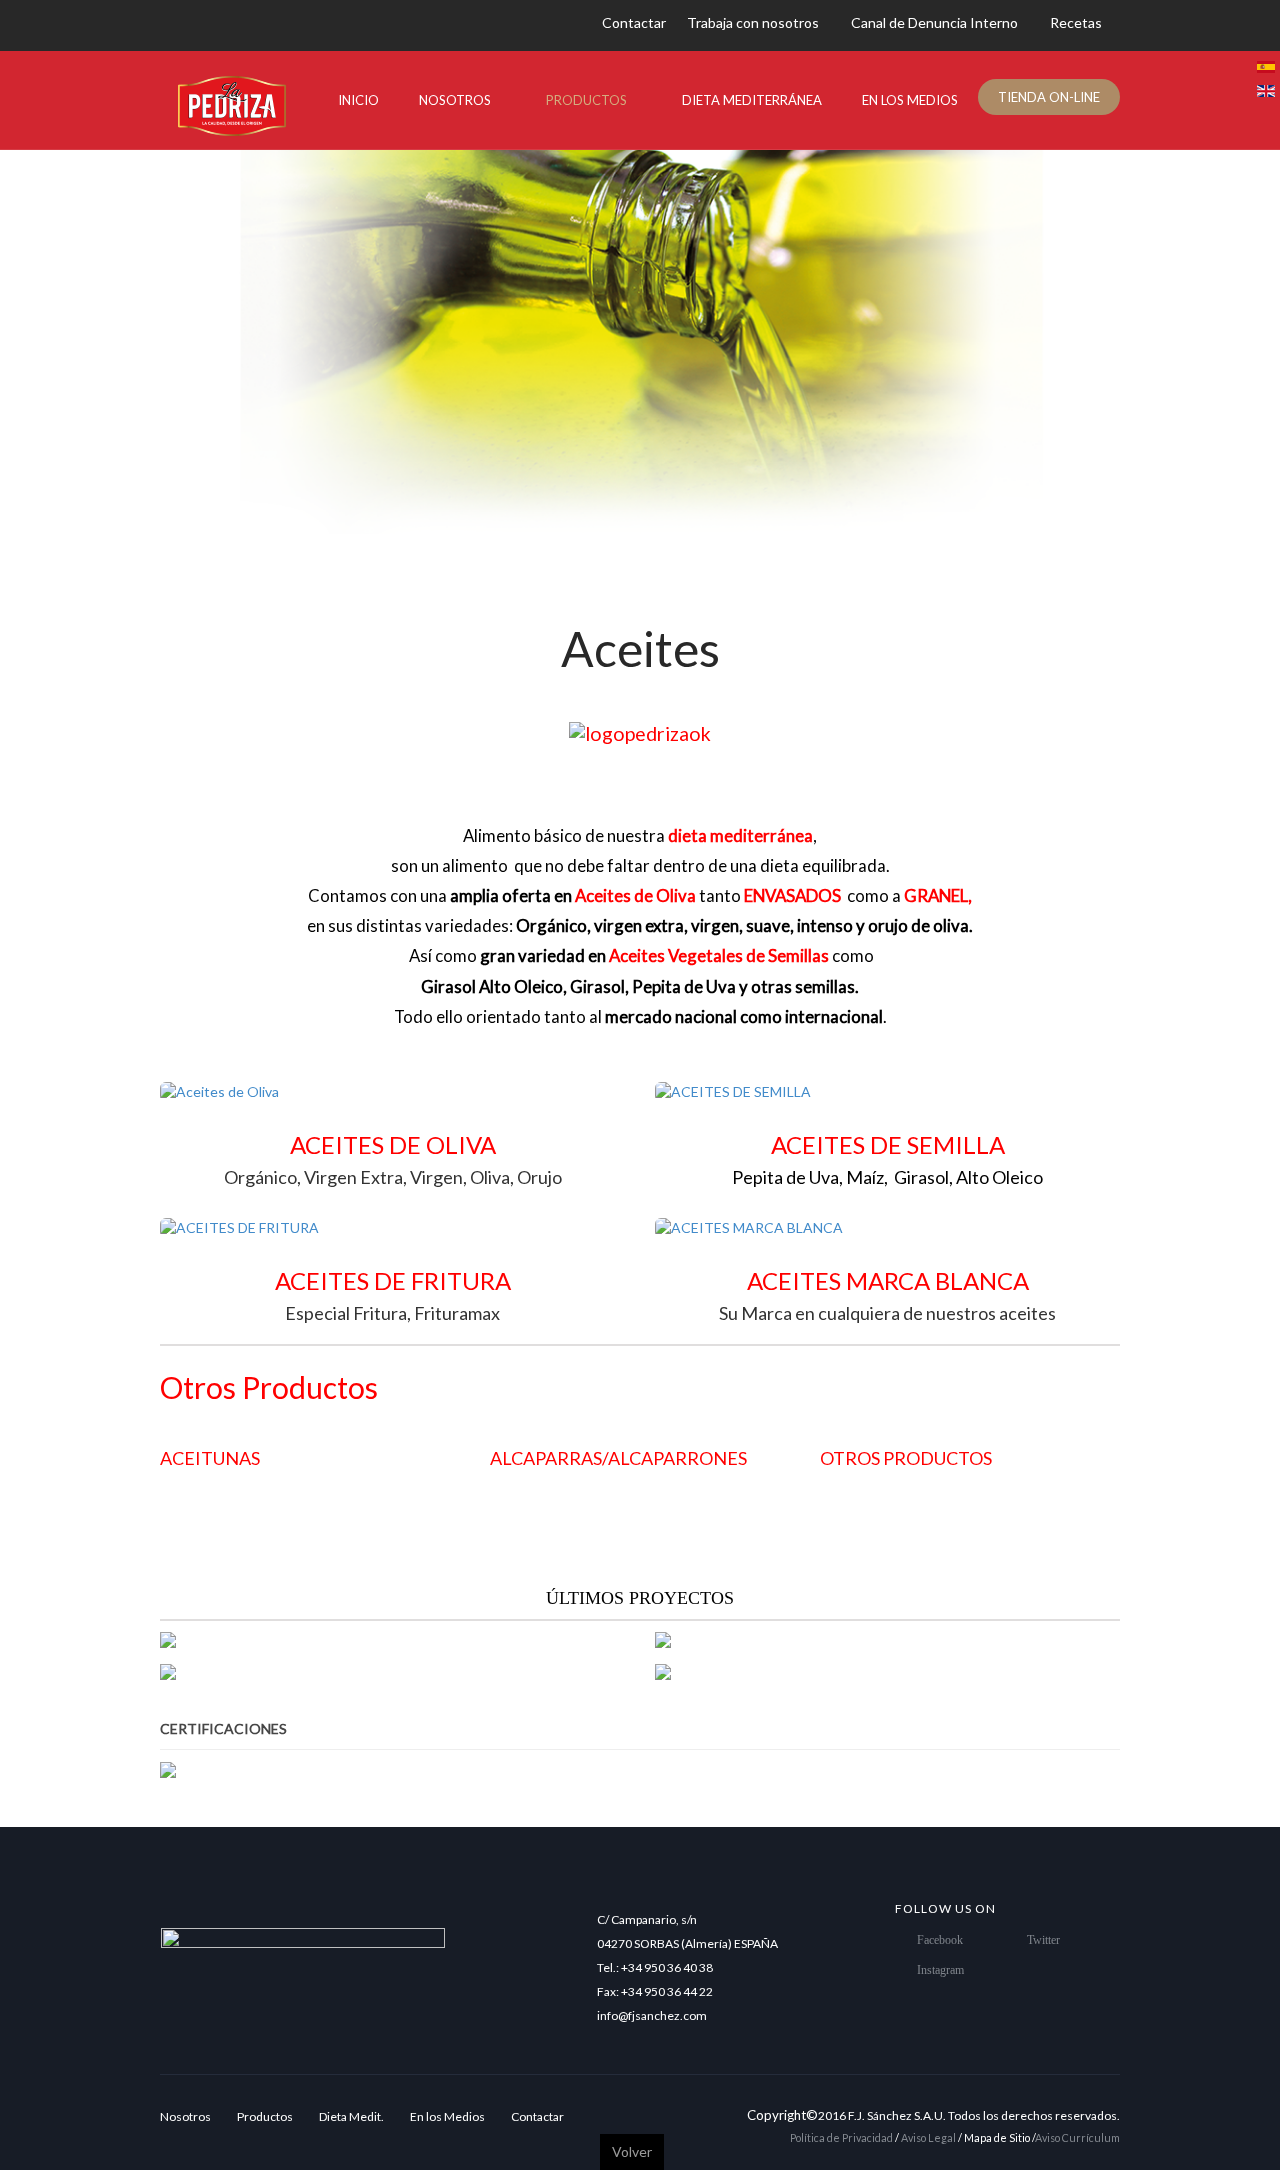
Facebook (940, 1940)
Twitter (1043, 1940)
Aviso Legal (929, 2137)
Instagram (940, 1970)
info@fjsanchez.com (652, 2015)
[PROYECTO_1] (723, 1640)
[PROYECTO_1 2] (237, 1671)
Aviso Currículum (1077, 2137)
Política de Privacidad (841, 2137)
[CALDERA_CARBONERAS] (772, 1671)
